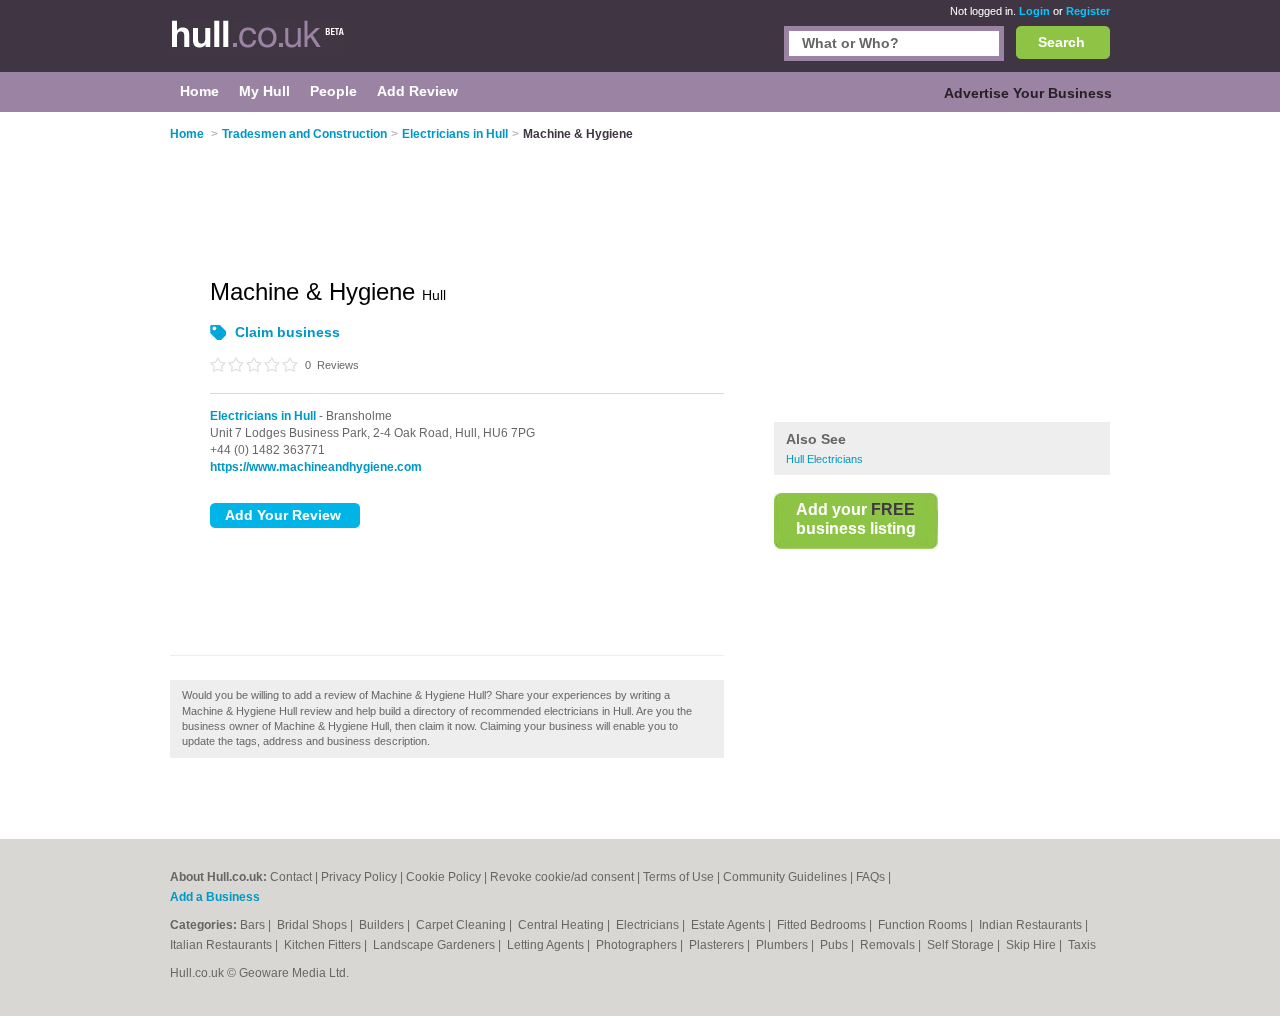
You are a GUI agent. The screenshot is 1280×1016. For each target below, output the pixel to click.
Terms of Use (678, 877)
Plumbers (783, 945)
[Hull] (270, 46)
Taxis (1082, 945)
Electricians (649, 925)
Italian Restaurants (222, 945)
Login (1034, 11)
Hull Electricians (824, 459)
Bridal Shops (313, 925)
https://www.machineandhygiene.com (316, 467)
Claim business (287, 332)
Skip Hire (1032, 945)
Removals (889, 945)
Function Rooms (924, 925)
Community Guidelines (785, 877)
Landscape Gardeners (435, 945)
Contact (291, 877)
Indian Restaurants (1032, 925)
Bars (254, 925)
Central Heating (562, 925)
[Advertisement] (942, 269)
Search (1061, 42)
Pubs (835, 945)
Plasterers (718, 945)
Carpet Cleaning (462, 925)
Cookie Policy (443, 877)
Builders (383, 925)
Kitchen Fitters (324, 945)
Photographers (638, 945)
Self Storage (962, 945)
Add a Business (215, 897)
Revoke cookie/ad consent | (566, 877)
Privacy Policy (359, 877)
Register (1088, 11)
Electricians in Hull (263, 416)
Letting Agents (547, 945)
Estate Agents (729, 925)
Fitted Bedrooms (823, 925)
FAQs (870, 877)
